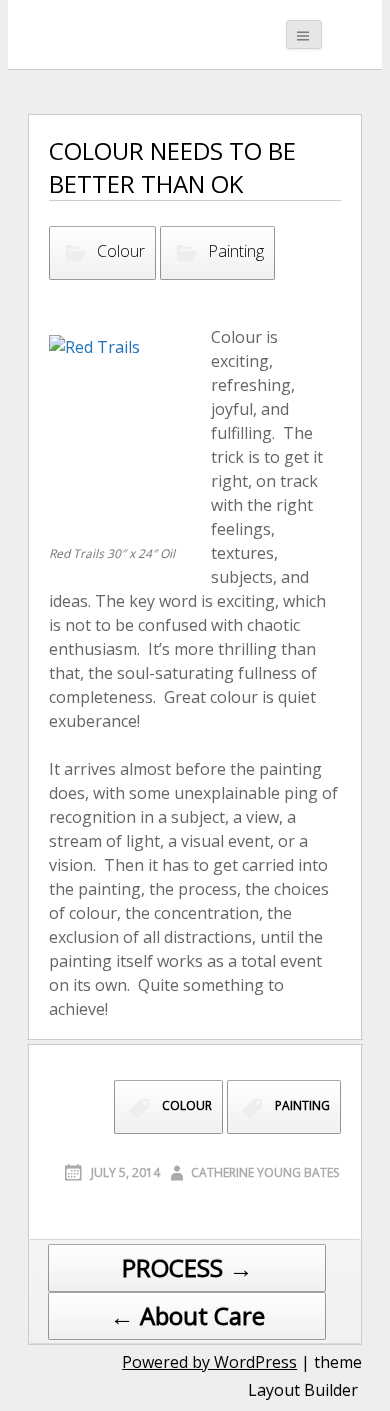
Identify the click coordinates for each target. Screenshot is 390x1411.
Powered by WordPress (209, 1362)
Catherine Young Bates (265, 1172)
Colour (121, 251)
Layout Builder (303, 1390)
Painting (236, 251)
